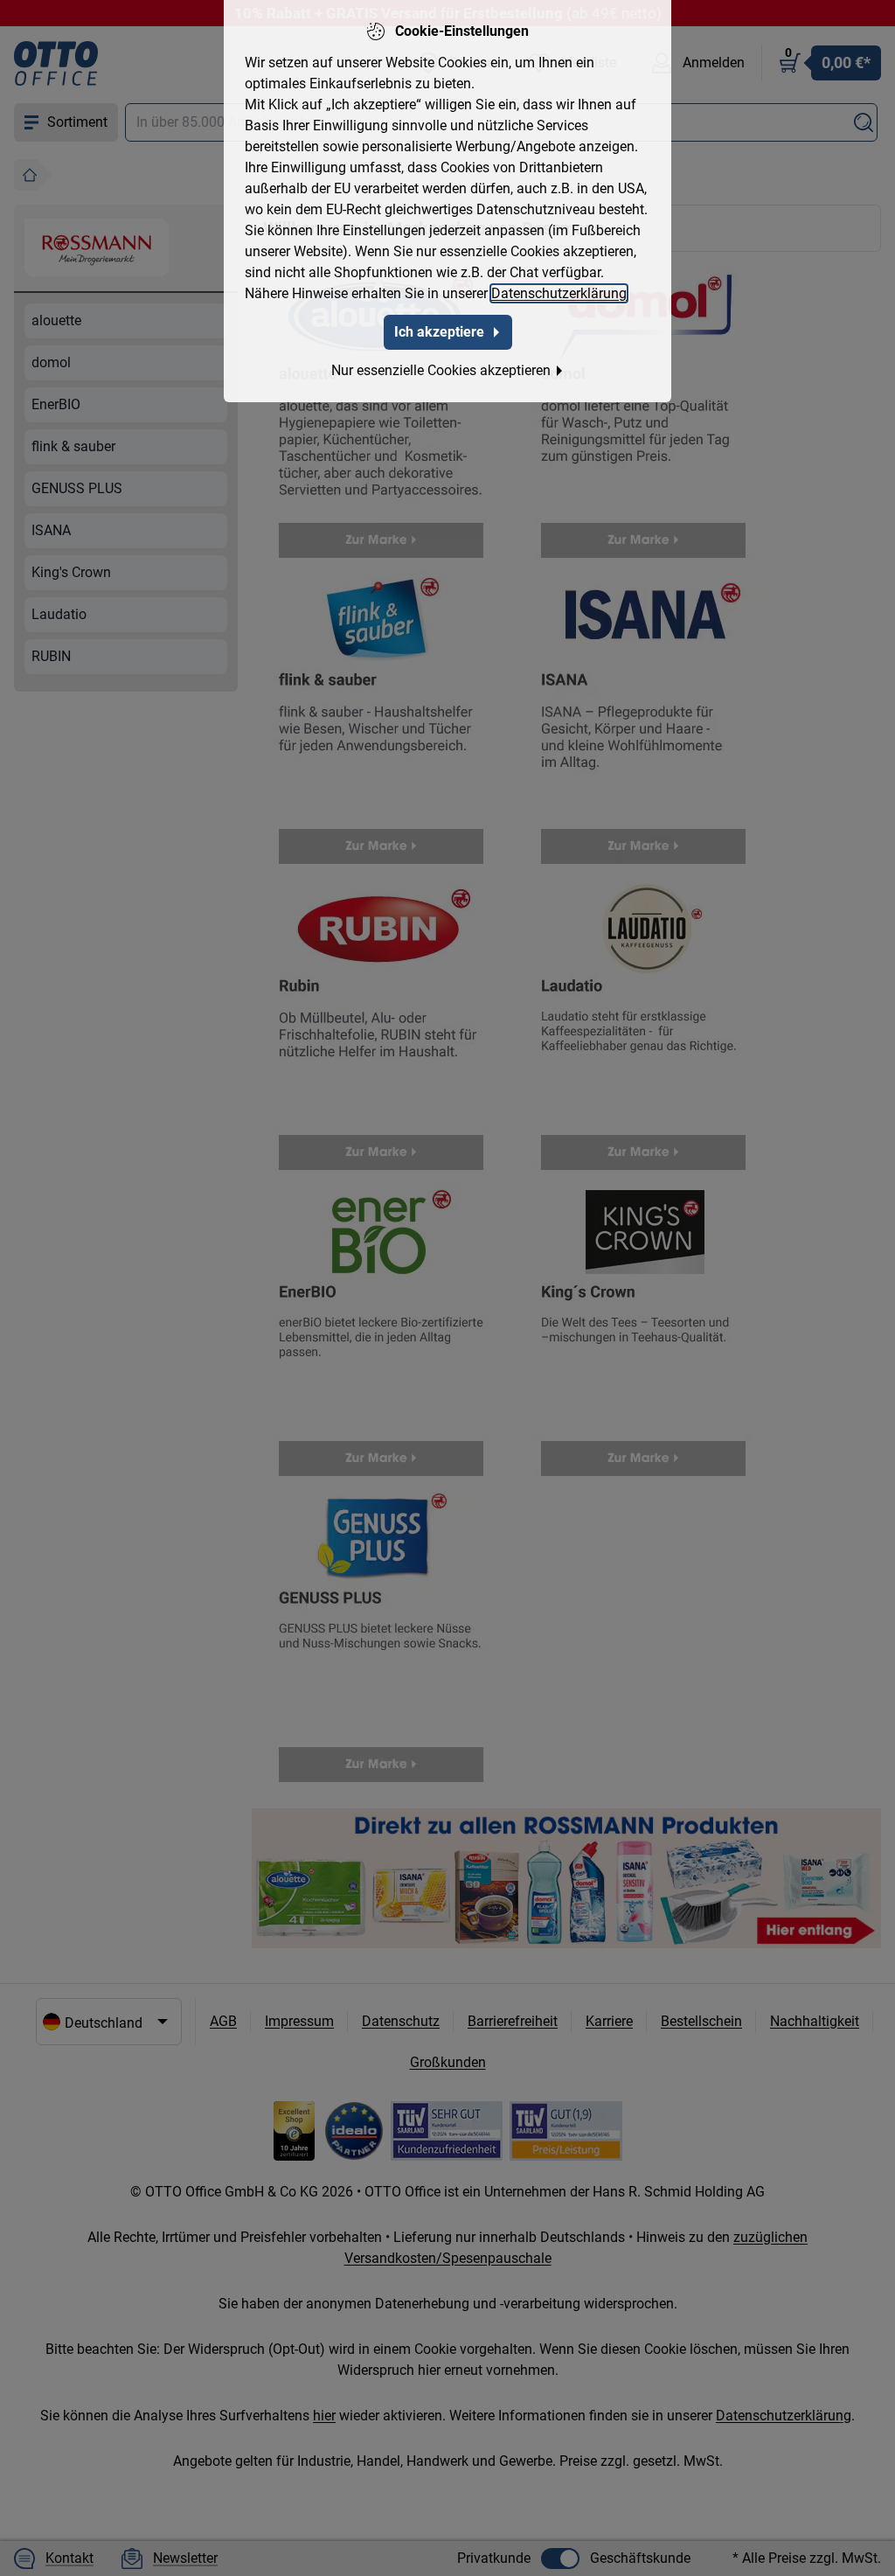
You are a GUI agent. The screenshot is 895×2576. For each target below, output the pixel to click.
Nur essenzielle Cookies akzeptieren (441, 370)
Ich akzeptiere (439, 332)
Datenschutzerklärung (559, 293)
